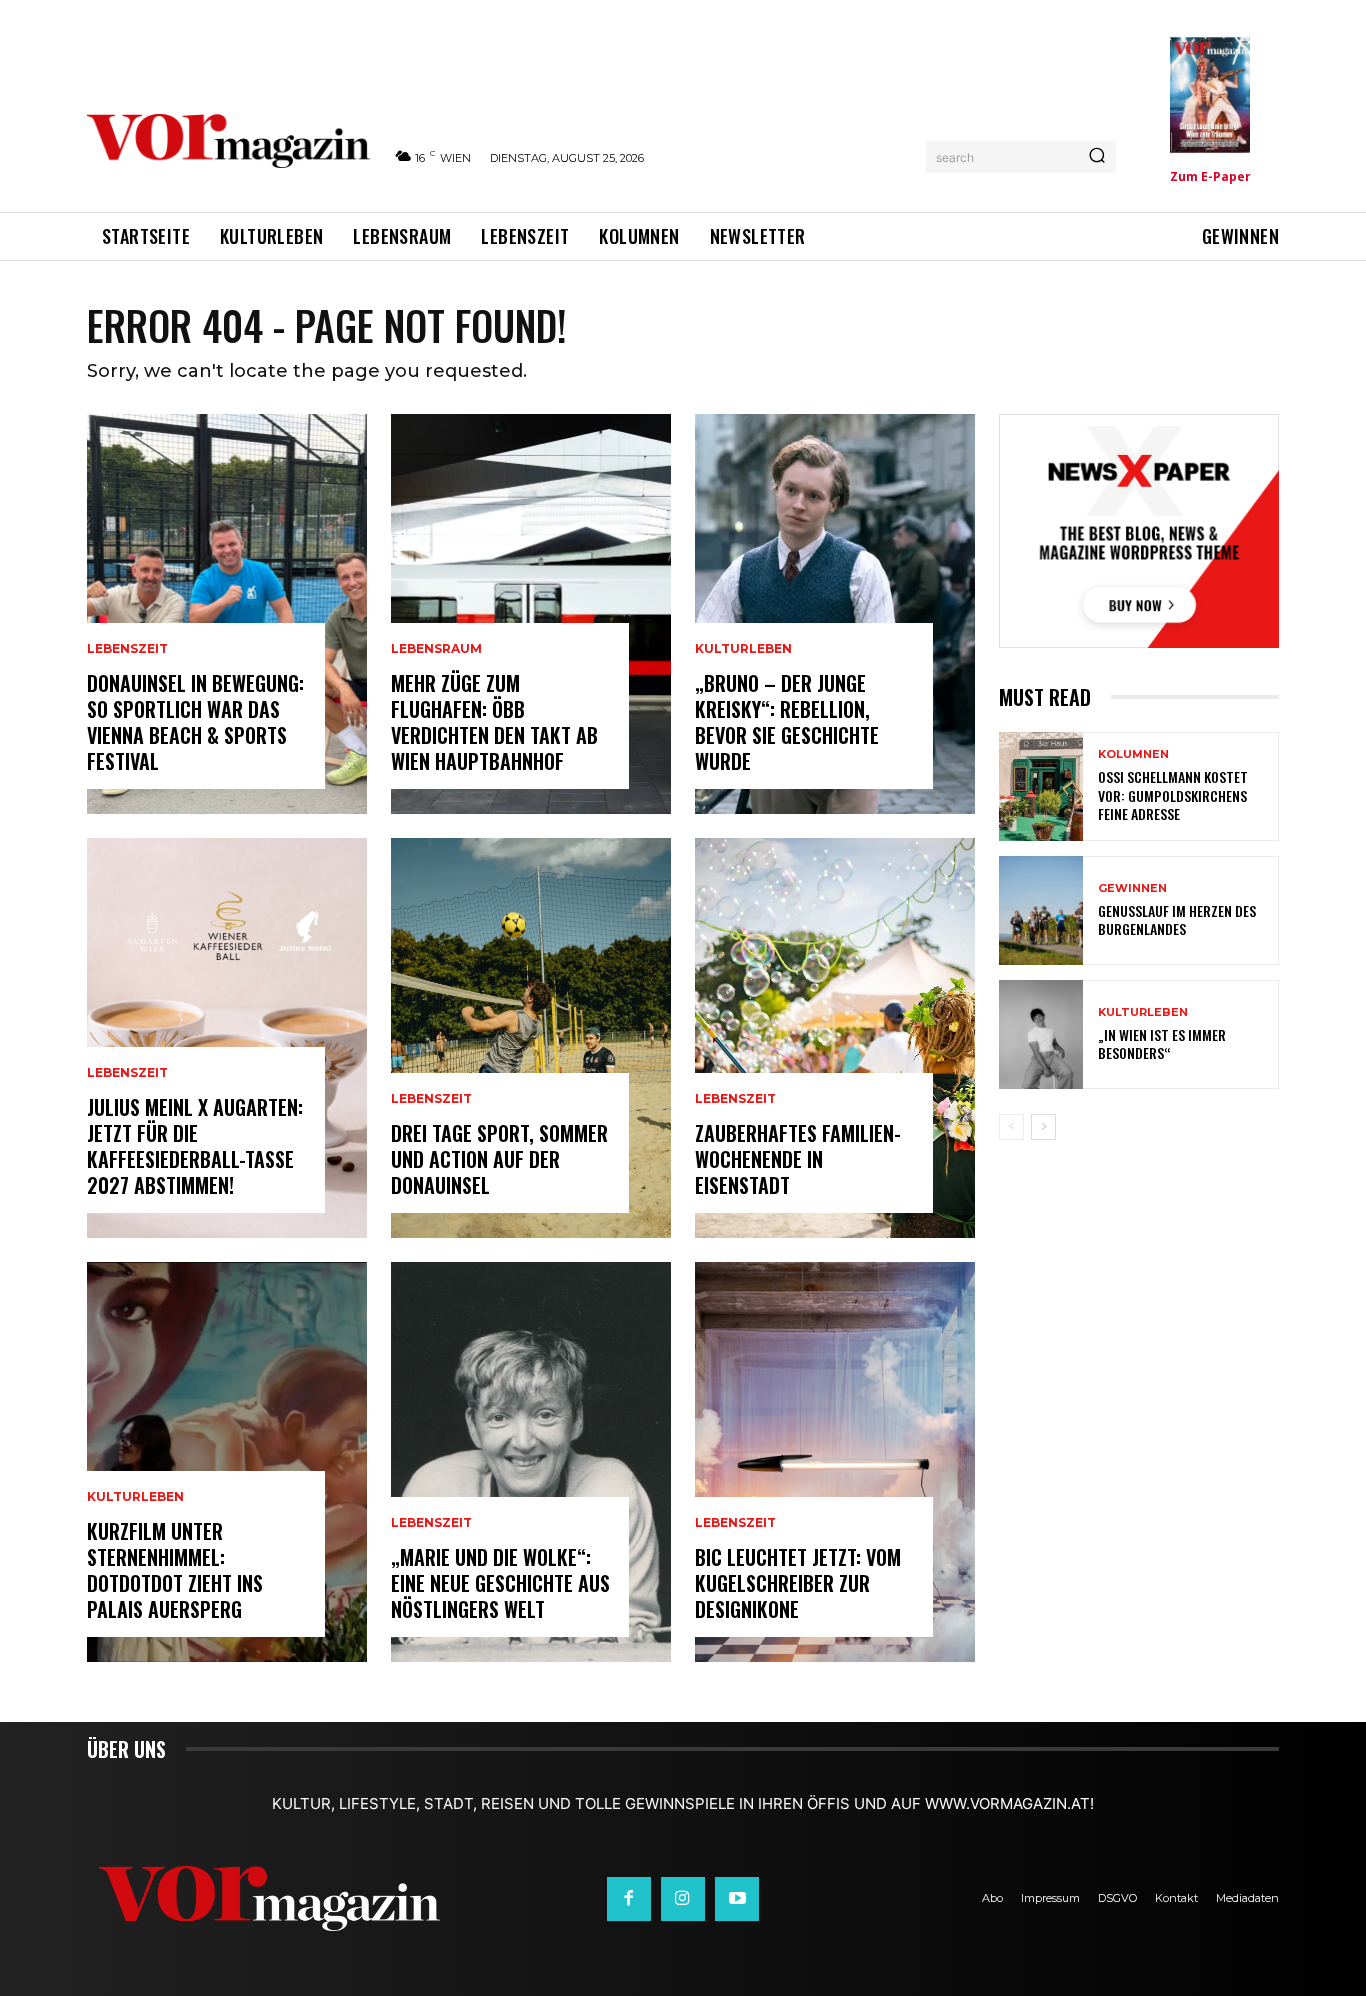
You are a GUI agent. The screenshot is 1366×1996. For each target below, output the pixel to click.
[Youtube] (737, 1899)
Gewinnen (1132, 888)
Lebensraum (436, 649)
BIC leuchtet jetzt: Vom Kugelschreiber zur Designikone (798, 1583)
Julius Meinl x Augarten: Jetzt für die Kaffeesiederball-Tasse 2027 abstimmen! (195, 1146)
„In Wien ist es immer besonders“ (1162, 1043)
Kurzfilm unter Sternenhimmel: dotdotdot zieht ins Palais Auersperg (175, 1570)
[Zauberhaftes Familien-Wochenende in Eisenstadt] (835, 1038)
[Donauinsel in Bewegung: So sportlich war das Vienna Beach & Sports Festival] (227, 614)
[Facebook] (629, 1899)
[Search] (1097, 157)
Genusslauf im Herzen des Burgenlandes (1177, 919)
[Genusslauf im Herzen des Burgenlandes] (1041, 910)
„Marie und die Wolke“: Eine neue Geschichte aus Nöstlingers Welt (500, 1583)
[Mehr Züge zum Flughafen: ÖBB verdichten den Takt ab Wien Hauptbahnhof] (531, 614)
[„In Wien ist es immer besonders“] (1041, 1034)
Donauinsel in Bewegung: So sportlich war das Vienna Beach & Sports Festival (195, 722)
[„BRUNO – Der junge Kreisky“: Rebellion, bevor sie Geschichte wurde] (835, 614)
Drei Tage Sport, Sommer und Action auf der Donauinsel (499, 1159)
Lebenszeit (127, 649)
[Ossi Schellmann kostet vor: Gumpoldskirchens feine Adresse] (1041, 786)
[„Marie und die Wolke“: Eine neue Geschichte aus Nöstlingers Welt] (531, 1462)
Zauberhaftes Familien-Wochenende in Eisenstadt (798, 1159)
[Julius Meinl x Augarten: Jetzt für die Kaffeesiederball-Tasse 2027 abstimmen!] (227, 1038)
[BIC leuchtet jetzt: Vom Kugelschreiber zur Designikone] (835, 1462)
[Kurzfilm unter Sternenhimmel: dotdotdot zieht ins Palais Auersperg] (227, 1462)
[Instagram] (683, 1899)
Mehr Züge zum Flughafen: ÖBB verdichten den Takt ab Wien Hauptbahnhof (494, 722)
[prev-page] (1011, 1127)
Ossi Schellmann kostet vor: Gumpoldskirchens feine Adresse (1173, 794)
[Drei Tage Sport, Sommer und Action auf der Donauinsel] (531, 1038)
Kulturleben (135, 1497)
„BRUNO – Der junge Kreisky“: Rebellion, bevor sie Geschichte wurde (787, 722)
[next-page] (1043, 1127)
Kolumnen (1133, 754)
